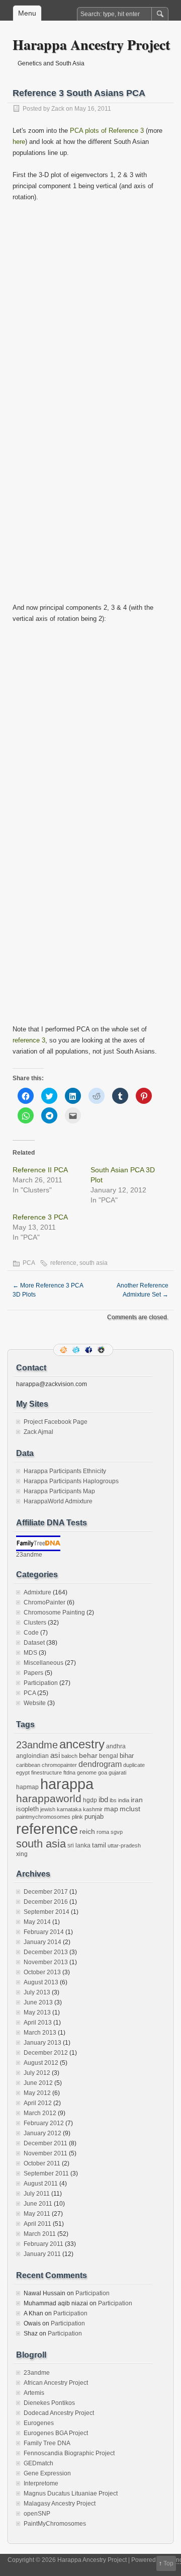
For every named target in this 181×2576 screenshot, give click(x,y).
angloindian (32, 1756)
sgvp (117, 1832)
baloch (69, 1756)
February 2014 (44, 1932)
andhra (116, 1746)
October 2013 (42, 1972)
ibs (113, 1800)
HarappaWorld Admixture (58, 1501)
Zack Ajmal (38, 1432)
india (124, 1800)
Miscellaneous (43, 1663)
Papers (33, 1673)
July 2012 (37, 2073)
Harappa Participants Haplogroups (71, 1481)
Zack (58, 109)
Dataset (34, 1643)
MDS (30, 1653)
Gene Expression (47, 2473)
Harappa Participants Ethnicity (65, 1471)
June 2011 (38, 2204)
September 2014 (47, 1912)
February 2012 (44, 2123)
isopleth (27, 1809)
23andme (29, 1555)
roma (103, 1832)
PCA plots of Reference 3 (107, 131)
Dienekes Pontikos (49, 2403)
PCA (29, 1263)
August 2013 (41, 1982)
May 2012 (37, 2093)
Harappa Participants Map (59, 1491)
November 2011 (46, 2153)
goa (103, 1773)
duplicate (134, 1765)
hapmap (27, 1787)
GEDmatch (38, 2463)
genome (87, 1773)
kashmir (93, 1809)
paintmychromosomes (43, 1817)
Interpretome (41, 2483)
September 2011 (46, 2173)
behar (88, 1756)
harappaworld (49, 1798)
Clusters (35, 1623)
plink (77, 1817)
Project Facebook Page (56, 1422)
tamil (99, 1845)
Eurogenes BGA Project (56, 2433)
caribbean (28, 1765)
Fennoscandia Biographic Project (69, 2453)
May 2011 (37, 2214)
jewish (48, 1809)
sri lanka (79, 1845)
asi (55, 1755)
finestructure (47, 1773)
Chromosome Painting (54, 1613)
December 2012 (46, 2053)
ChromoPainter (44, 1602)
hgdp (90, 1800)
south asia (94, 1263)
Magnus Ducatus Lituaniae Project (71, 2493)
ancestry (82, 1744)
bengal (109, 1756)
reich (87, 1832)
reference (63, 1263)
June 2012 (38, 2083)
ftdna (69, 1773)
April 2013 (38, 2023)
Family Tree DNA (47, 2443)
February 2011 (43, 2244)
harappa (67, 1784)
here (19, 142)
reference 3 (29, 1040)
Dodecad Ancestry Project (59, 2413)
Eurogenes (39, 2423)
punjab (94, 1817)
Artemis (34, 2393)
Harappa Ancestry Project (91, 45)
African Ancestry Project (56, 2383)
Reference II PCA (40, 1170)
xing (22, 1854)
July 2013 (37, 1992)
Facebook (89, 1350)
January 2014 (42, 1942)
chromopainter (59, 1765)
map (111, 1809)
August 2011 (41, 2184)
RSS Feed (64, 1350)
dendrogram (100, 1764)
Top (168, 2563)
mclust (130, 1809)
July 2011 (37, 2194)
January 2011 (42, 2254)
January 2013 (42, 2043)
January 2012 (42, 2133)
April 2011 (37, 2224)
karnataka (69, 1809)
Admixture (37, 1592)
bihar (127, 1756)
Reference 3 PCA (40, 1217)
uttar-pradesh (124, 1845)
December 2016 (46, 1902)
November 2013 (46, 1962)
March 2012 (40, 2113)
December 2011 (46, 2143)
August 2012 (41, 2063)
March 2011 (40, 2234)
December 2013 (46, 1952)
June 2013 (38, 2002)
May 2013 (37, 2013)
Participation (41, 1683)
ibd (103, 1800)
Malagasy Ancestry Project (60, 2504)
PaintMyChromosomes (55, 2524)
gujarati (117, 1773)
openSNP (37, 2514)
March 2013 (40, 2033)
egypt (23, 1773)
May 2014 (37, 1922)
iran (137, 1800)
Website (35, 1703)
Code (31, 1633)
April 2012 (38, 2103)
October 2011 (42, 2163)
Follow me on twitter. (77, 1350)
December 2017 (46, 1892)
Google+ (102, 1350)
